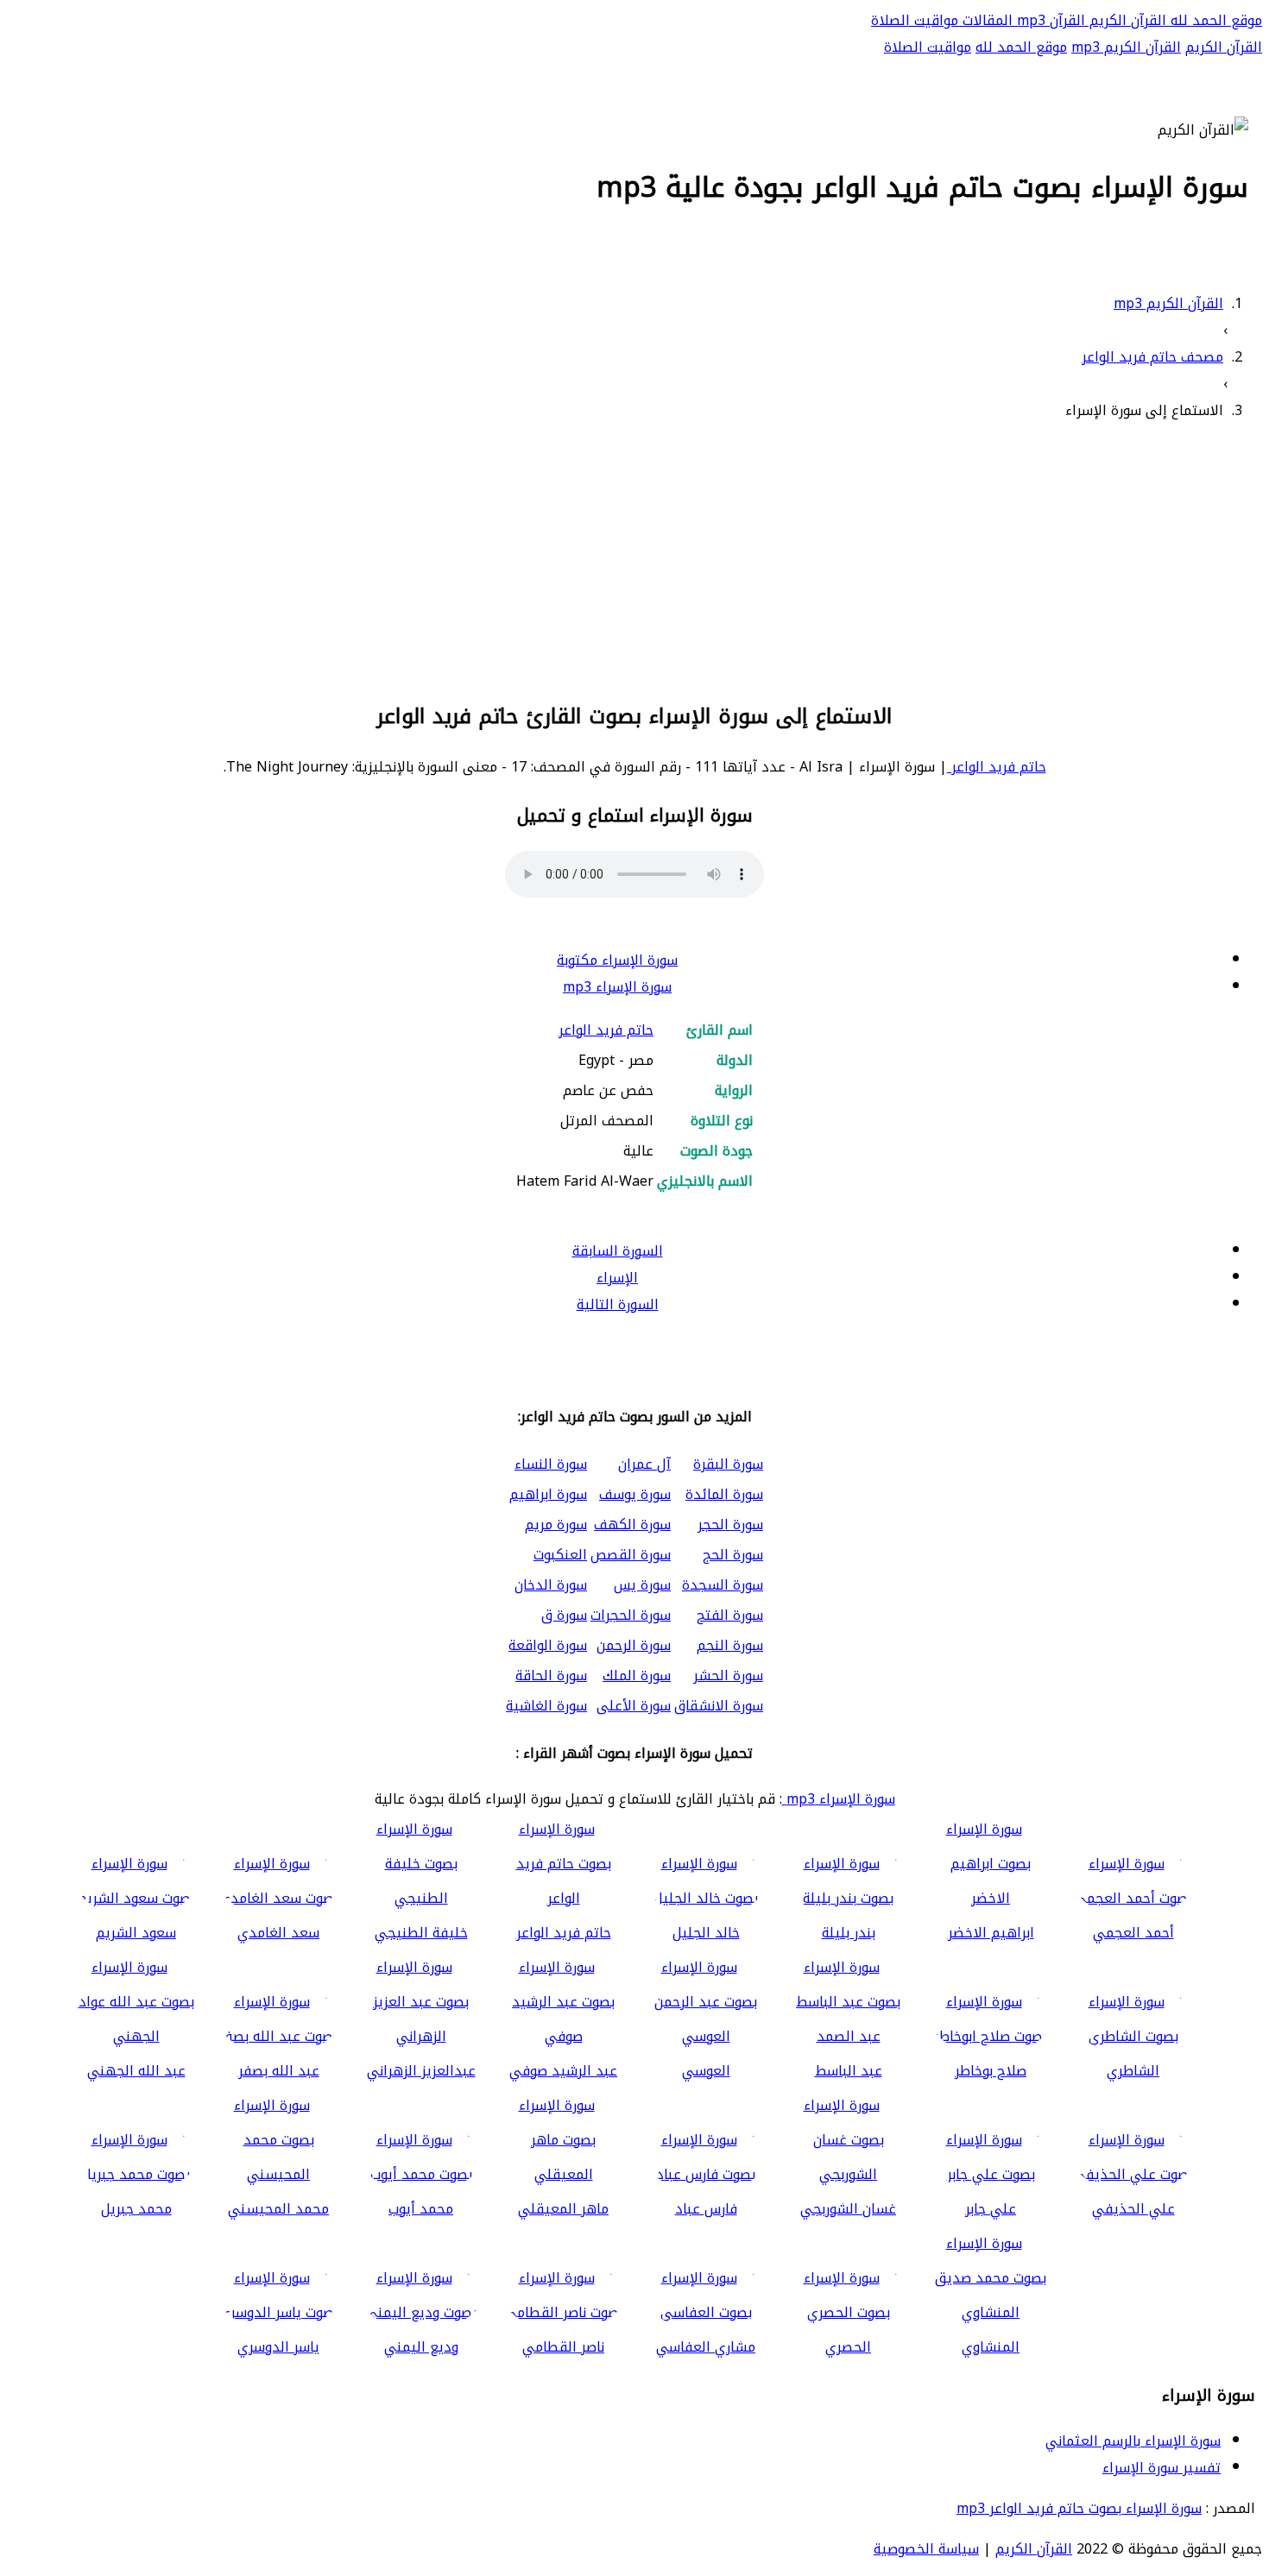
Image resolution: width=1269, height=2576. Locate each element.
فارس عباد (706, 2209)
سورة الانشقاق (719, 1706)
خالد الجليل (706, 1933)
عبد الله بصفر (279, 2071)
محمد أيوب (421, 2209)
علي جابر (991, 2209)
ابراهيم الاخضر (991, 1933)
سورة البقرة (728, 1464)
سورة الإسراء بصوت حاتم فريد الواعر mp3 (1079, 2508)
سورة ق (564, 1615)
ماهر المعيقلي (563, 2209)
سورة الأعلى (634, 1706)
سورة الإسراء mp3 (617, 987)
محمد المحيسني (278, 2209)
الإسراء (617, 1278)
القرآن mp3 (1049, 20)
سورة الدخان (551, 1585)
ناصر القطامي (563, 2347)
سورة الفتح (730, 1615)
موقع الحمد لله (1214, 20)
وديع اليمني (421, 2347)
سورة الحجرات (631, 1615)
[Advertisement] (634, 558)
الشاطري (1133, 2071)
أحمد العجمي (1133, 1933)
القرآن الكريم (1126, 20)
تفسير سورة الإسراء (1162, 2468)
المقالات (985, 20)
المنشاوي (991, 2347)
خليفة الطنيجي (421, 1933)
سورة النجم (730, 1645)
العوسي (706, 2071)
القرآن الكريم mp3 (1126, 47)
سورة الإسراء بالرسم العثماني (1133, 2441)
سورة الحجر (730, 1524)
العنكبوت (560, 1555)
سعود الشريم (136, 1933)
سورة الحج (733, 1555)
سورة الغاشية (546, 1706)
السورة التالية (618, 1304)
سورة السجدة (723, 1585)
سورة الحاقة (551, 1675)
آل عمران (644, 1464)
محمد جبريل (136, 2209)
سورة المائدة (724, 1494)
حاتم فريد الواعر (997, 767)
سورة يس (642, 1585)
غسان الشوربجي (848, 2209)
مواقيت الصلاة (915, 20)
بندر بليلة (849, 1933)
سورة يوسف (635, 1494)
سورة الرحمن (634, 1645)
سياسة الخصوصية (926, 2549)
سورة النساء (551, 1464)
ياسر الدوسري (278, 2347)
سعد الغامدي (278, 1933)
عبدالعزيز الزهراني (421, 2071)
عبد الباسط (849, 2071)
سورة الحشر (728, 1675)
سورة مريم (556, 1524)
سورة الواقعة (548, 1645)
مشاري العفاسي (706, 2347)
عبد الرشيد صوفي (563, 2071)
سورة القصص (631, 1555)
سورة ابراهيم (548, 1494)
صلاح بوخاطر (991, 2071)
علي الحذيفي (1133, 2209)
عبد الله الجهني (136, 2071)
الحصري (848, 2347)
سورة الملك (637, 1675)
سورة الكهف (632, 1524)
